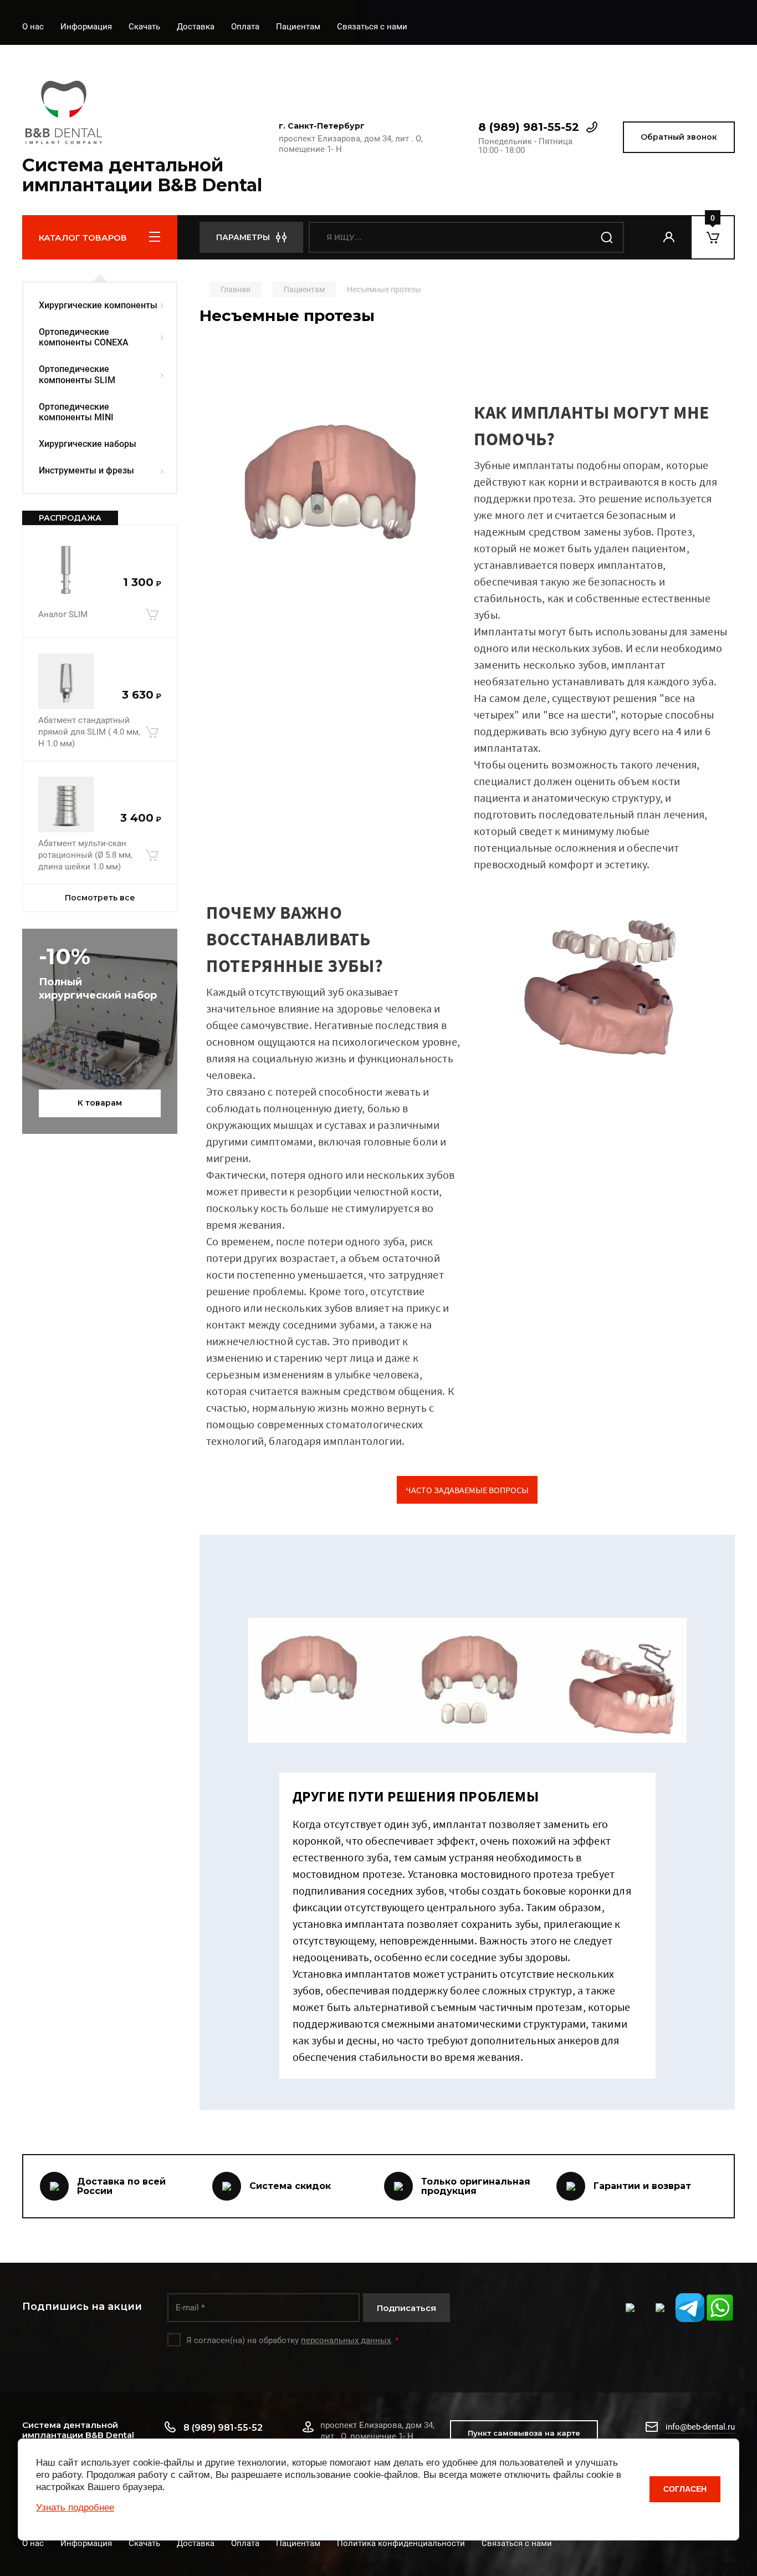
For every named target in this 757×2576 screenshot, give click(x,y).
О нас (33, 27)
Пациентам (298, 27)
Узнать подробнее (75, 2508)
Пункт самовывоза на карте (524, 2433)
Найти (607, 237)
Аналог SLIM (63, 614)
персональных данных (346, 2340)
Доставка (196, 27)
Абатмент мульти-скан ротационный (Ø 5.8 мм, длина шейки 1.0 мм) (85, 855)
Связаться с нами (372, 27)
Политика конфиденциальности (401, 2543)
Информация (86, 27)
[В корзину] (152, 614)
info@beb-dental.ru (700, 2427)
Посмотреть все (100, 898)
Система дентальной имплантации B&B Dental (142, 175)
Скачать (144, 27)
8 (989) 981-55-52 (529, 127)
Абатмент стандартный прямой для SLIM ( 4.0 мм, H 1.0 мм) (89, 732)
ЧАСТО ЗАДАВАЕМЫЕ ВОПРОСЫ (467, 1490)
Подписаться (406, 2308)
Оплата (245, 27)
